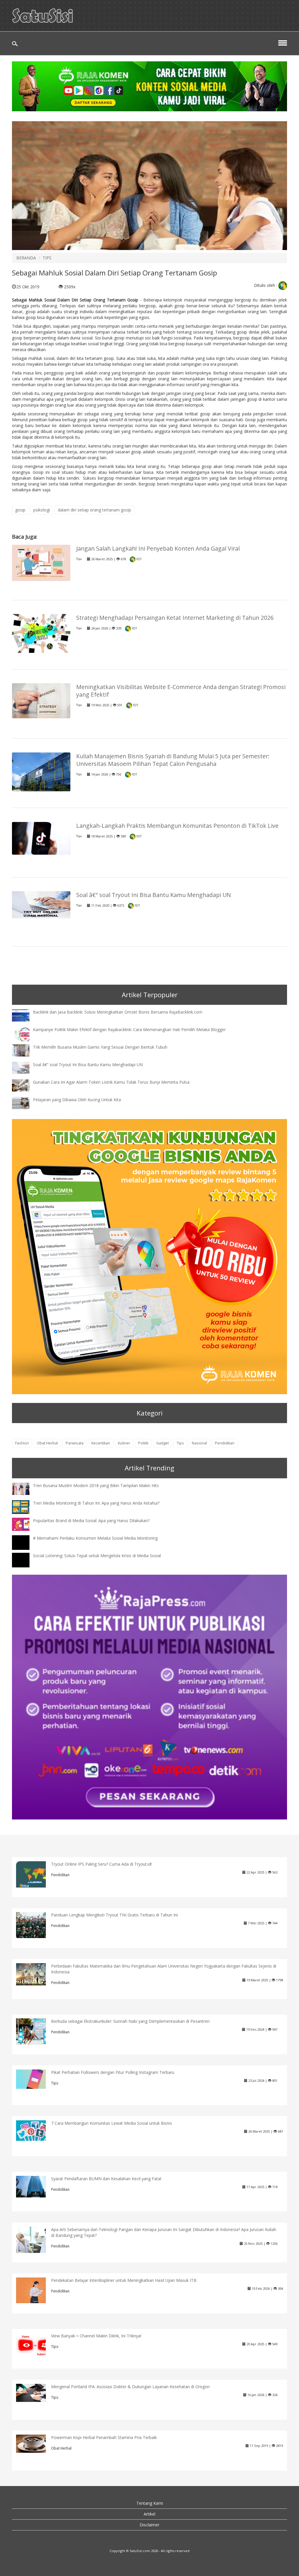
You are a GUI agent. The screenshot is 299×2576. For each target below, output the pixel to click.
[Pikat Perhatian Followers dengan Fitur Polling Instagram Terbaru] (35, 2079)
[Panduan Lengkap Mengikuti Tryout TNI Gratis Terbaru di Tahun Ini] (35, 1924)
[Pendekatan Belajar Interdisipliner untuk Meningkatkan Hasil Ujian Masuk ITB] (35, 2290)
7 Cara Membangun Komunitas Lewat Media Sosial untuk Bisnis (112, 2123)
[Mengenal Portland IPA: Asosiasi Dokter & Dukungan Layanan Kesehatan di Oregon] (35, 2392)
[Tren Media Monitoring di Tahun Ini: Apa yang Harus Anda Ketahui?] (25, 1506)
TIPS (47, 258)
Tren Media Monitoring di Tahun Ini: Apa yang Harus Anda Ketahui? (96, 1503)
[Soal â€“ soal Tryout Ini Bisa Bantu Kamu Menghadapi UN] (41, 904)
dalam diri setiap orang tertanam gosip (94, 510)
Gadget (162, 1443)
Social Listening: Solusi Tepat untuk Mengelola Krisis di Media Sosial (97, 1556)
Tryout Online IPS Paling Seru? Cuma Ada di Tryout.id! (101, 1864)
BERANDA (26, 258)
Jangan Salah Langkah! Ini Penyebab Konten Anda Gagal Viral (158, 548)
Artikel (149, 2514)
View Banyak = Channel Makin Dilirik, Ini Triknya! (96, 2336)
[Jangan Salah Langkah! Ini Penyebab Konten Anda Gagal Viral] (41, 562)
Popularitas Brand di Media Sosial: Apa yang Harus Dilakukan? (91, 1521)
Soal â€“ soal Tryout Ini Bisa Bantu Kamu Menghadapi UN (154, 895)
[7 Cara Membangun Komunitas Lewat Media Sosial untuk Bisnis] (35, 2130)
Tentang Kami (150, 2503)
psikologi (42, 510)
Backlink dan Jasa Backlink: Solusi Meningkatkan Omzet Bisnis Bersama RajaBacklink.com (118, 1012)
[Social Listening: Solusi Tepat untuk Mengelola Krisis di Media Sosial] (25, 1565)
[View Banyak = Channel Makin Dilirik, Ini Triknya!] (35, 2345)
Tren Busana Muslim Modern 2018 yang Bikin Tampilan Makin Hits (96, 1485)
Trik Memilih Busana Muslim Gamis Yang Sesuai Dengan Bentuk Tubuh (100, 1047)
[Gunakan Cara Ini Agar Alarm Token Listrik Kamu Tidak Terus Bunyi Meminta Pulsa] (25, 1085)
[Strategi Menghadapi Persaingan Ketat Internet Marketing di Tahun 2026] (41, 633)
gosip (20, 510)
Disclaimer (149, 2525)
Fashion (22, 1443)
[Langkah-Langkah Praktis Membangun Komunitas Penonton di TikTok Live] (41, 838)
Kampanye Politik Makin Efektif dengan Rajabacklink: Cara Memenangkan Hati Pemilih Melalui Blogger (129, 1029)
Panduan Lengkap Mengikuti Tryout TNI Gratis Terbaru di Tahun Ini (114, 1915)
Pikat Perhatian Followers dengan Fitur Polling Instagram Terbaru (113, 2072)
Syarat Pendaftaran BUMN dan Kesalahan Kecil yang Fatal (106, 2179)
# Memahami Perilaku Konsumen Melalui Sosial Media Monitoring (95, 1538)
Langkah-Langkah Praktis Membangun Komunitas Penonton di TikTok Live (177, 826)
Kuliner (124, 1443)
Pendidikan (225, 1443)
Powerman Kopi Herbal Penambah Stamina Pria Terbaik (104, 2437)
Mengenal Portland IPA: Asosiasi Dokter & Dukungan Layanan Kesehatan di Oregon (130, 2387)
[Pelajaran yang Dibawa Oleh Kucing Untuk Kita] (25, 1103)
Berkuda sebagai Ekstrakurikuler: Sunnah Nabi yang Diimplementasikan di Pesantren (130, 2021)
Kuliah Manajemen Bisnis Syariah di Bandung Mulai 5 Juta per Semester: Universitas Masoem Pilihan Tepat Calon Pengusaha (173, 760)
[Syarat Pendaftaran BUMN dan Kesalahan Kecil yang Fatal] (35, 2186)
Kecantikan (101, 1443)
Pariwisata (75, 1443)
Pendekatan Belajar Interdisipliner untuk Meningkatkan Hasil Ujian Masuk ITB (124, 2280)
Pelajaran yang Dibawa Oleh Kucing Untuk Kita (77, 1100)
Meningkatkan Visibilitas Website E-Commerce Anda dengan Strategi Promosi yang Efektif (181, 691)
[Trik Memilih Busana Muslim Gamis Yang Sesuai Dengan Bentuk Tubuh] (25, 1050)
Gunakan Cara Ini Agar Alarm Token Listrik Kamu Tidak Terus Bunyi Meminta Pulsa (111, 1082)
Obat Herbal (47, 1443)
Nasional (199, 1443)
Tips (79, 559)
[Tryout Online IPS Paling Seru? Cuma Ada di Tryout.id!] (35, 1880)
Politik (143, 1443)
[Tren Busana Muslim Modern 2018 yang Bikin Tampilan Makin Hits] (25, 1488)
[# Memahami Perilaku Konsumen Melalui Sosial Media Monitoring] (25, 1548)
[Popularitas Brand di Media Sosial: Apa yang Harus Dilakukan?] (25, 1524)
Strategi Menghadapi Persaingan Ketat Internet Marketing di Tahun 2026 (175, 618)
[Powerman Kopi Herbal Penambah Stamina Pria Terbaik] (35, 2443)
